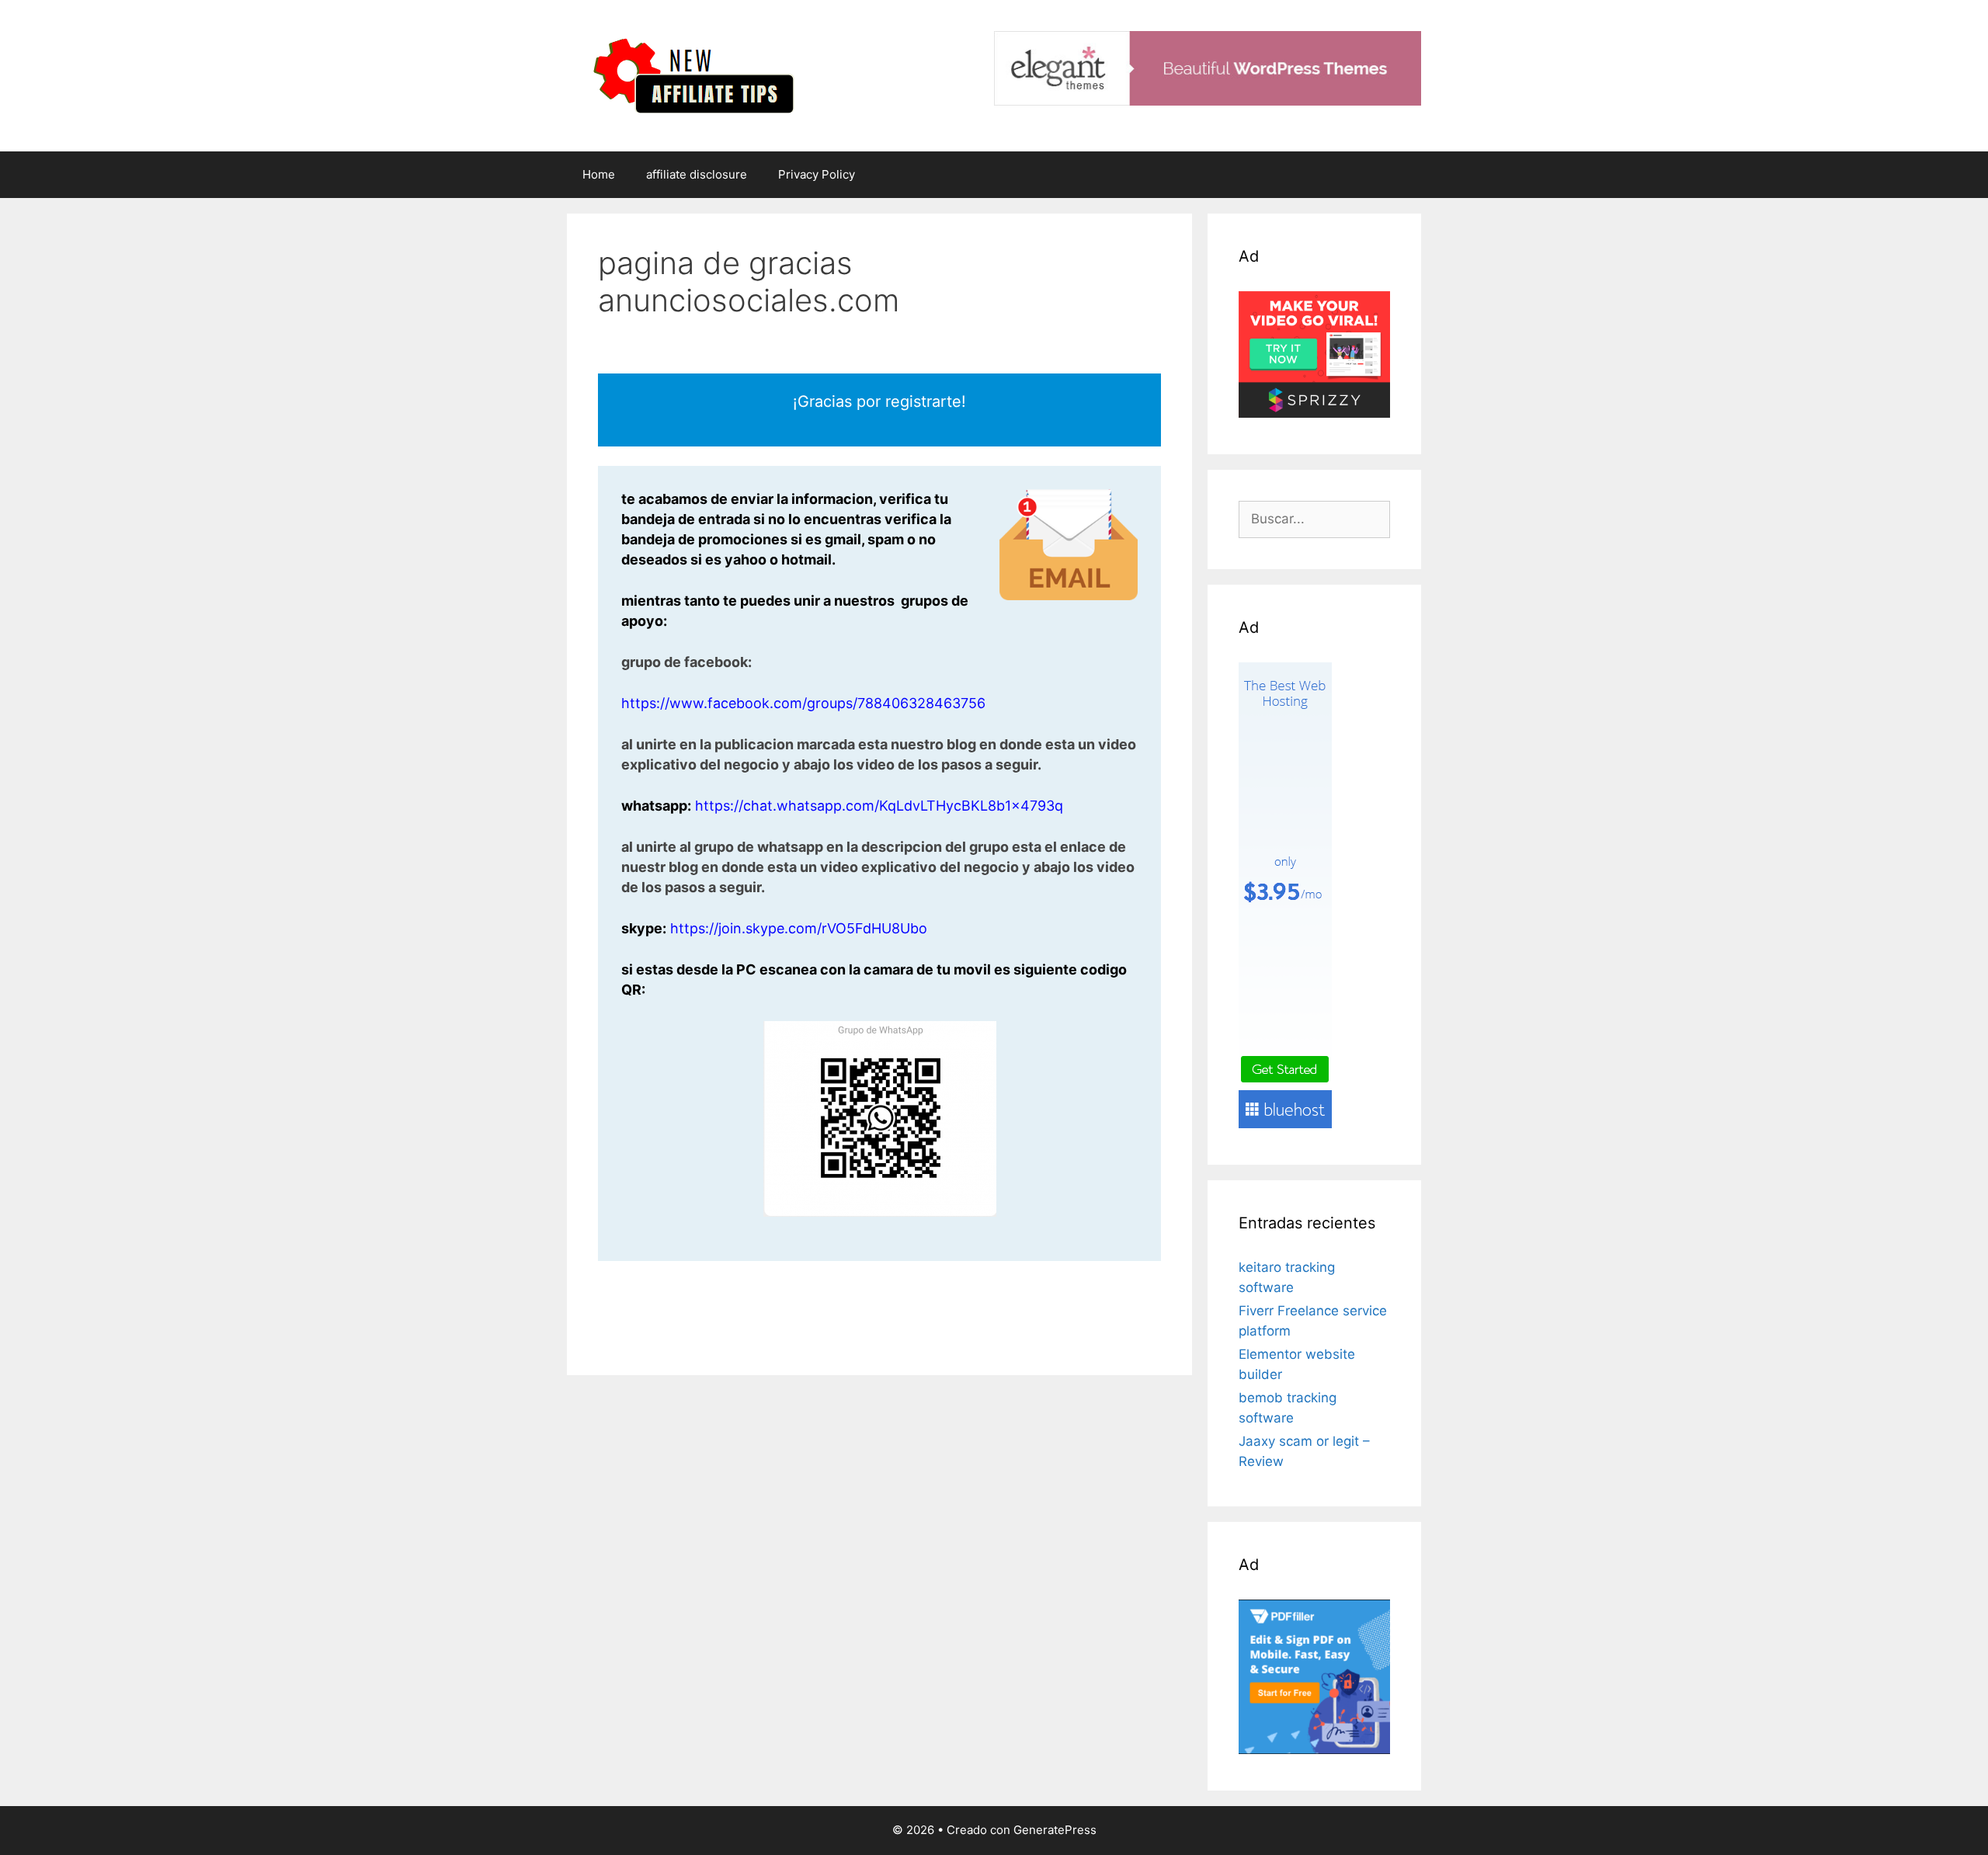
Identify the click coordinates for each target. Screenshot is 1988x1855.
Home (599, 174)
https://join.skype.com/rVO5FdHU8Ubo (799, 928)
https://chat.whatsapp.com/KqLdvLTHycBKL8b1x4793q (879, 806)
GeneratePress (1055, 1830)
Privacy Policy (817, 174)
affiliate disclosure (697, 174)
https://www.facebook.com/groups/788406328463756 (803, 703)
